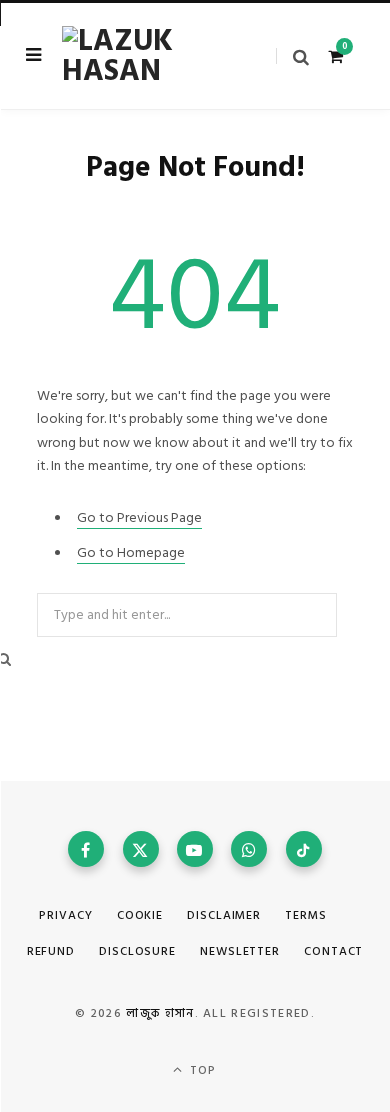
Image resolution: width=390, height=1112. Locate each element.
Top (201, 1070)
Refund (51, 951)
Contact (333, 951)
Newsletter (240, 951)
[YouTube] (195, 849)
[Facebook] (86, 849)
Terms (306, 915)
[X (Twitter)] (141, 849)
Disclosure (137, 951)
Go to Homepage (131, 552)
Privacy (65, 915)
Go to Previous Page (139, 517)
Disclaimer (224, 915)
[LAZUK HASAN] (140, 56)
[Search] (292, 56)
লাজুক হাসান (160, 1013)
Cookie (140, 915)
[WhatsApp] (249, 849)
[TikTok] (304, 849)
